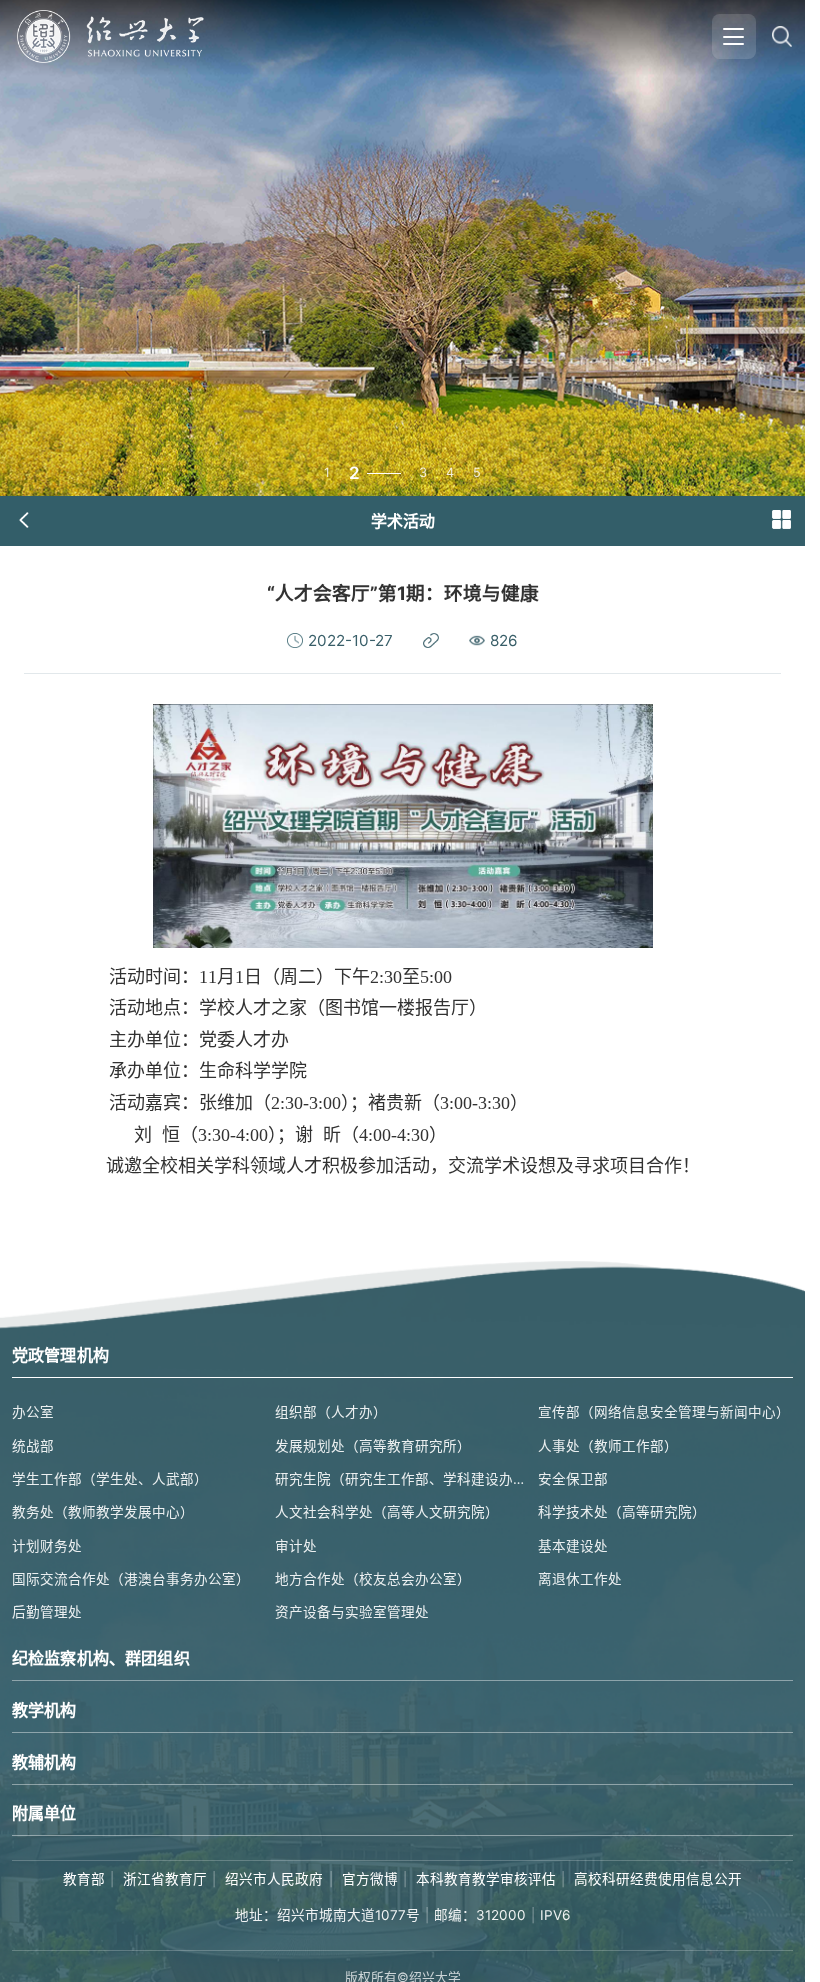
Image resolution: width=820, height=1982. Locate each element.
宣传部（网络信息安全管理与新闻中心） (664, 1412)
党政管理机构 (60, 1355)
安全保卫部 (573, 1479)
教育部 (84, 1879)
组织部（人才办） (331, 1412)
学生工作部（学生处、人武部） (110, 1479)
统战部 (33, 1446)
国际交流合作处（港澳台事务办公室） (131, 1579)
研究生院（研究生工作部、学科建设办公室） (402, 1479)
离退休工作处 (580, 1579)
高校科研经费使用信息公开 (658, 1879)
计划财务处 (47, 1546)
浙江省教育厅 (165, 1879)
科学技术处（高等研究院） (622, 1512)
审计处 (296, 1546)
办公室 (33, 1412)
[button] (781, 520)
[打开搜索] (781, 36)
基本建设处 (573, 1546)
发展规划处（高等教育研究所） (373, 1446)
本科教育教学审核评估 (486, 1879)
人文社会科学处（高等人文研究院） (387, 1512)
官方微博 (370, 1879)
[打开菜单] (734, 36)
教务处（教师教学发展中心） (103, 1512)
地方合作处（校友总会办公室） (373, 1579)
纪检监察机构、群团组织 (101, 1658)
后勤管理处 (47, 1612)
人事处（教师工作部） (608, 1446)
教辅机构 (44, 1762)
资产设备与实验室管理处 (352, 1612)
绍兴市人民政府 (274, 1879)
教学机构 (44, 1710)
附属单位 (44, 1813)
